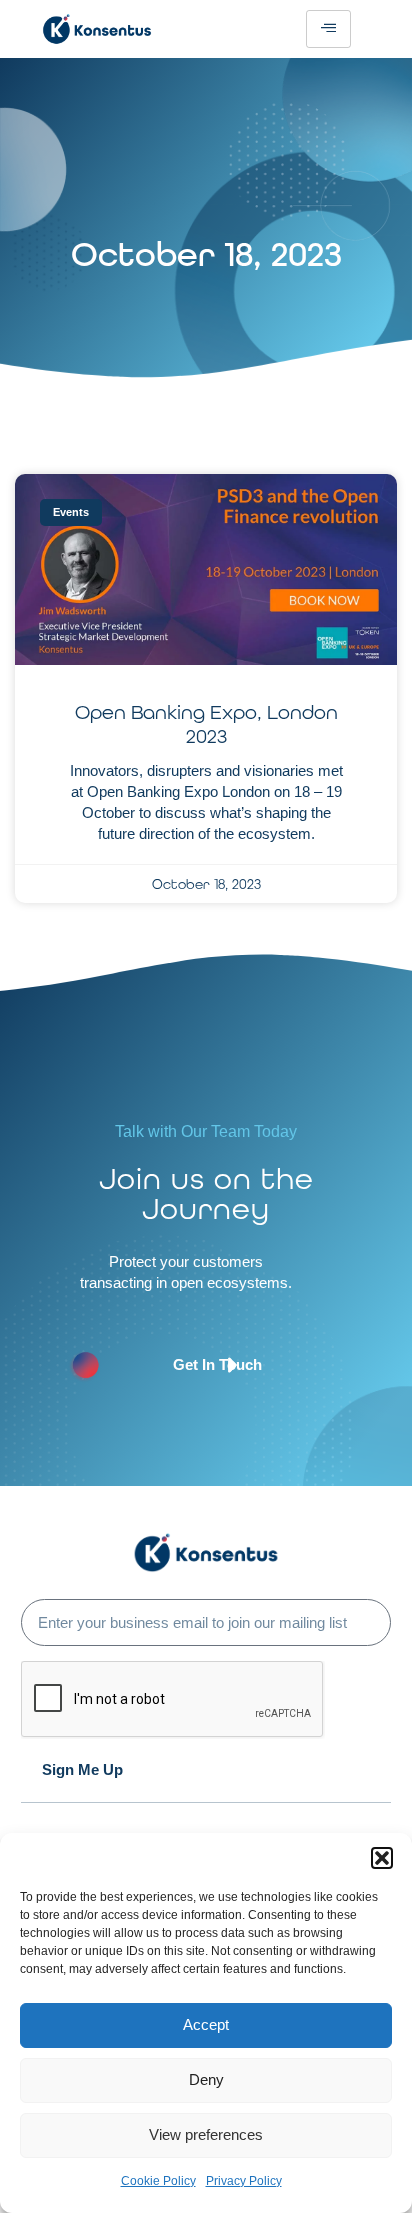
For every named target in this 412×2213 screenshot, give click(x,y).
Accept (206, 2024)
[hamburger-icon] (328, 29)
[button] (382, 1858)
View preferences (206, 2134)
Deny (206, 2079)
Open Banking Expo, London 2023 (206, 723)
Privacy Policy (244, 2181)
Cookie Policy (158, 2181)
